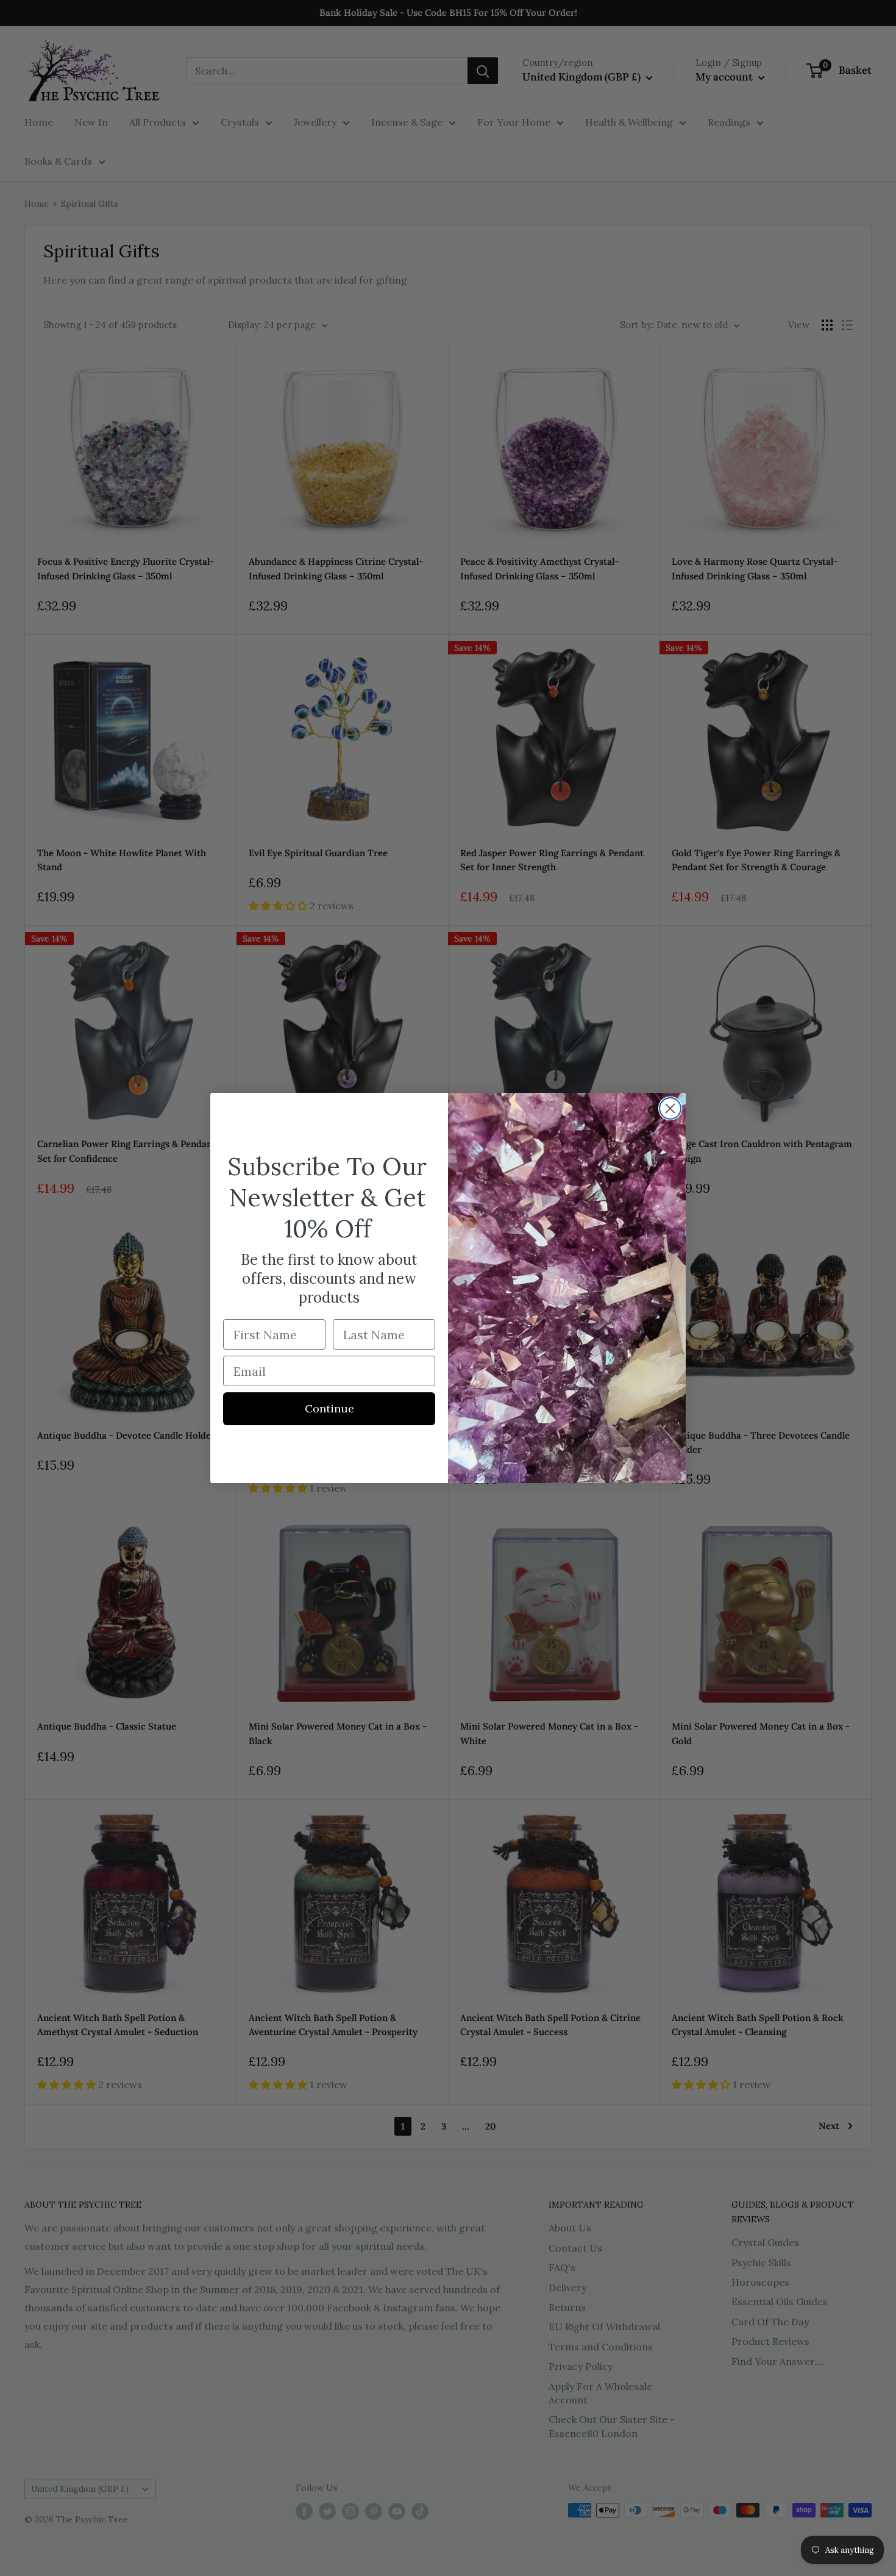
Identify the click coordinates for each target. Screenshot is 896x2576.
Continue (329, 1408)
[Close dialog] (670, 1108)
